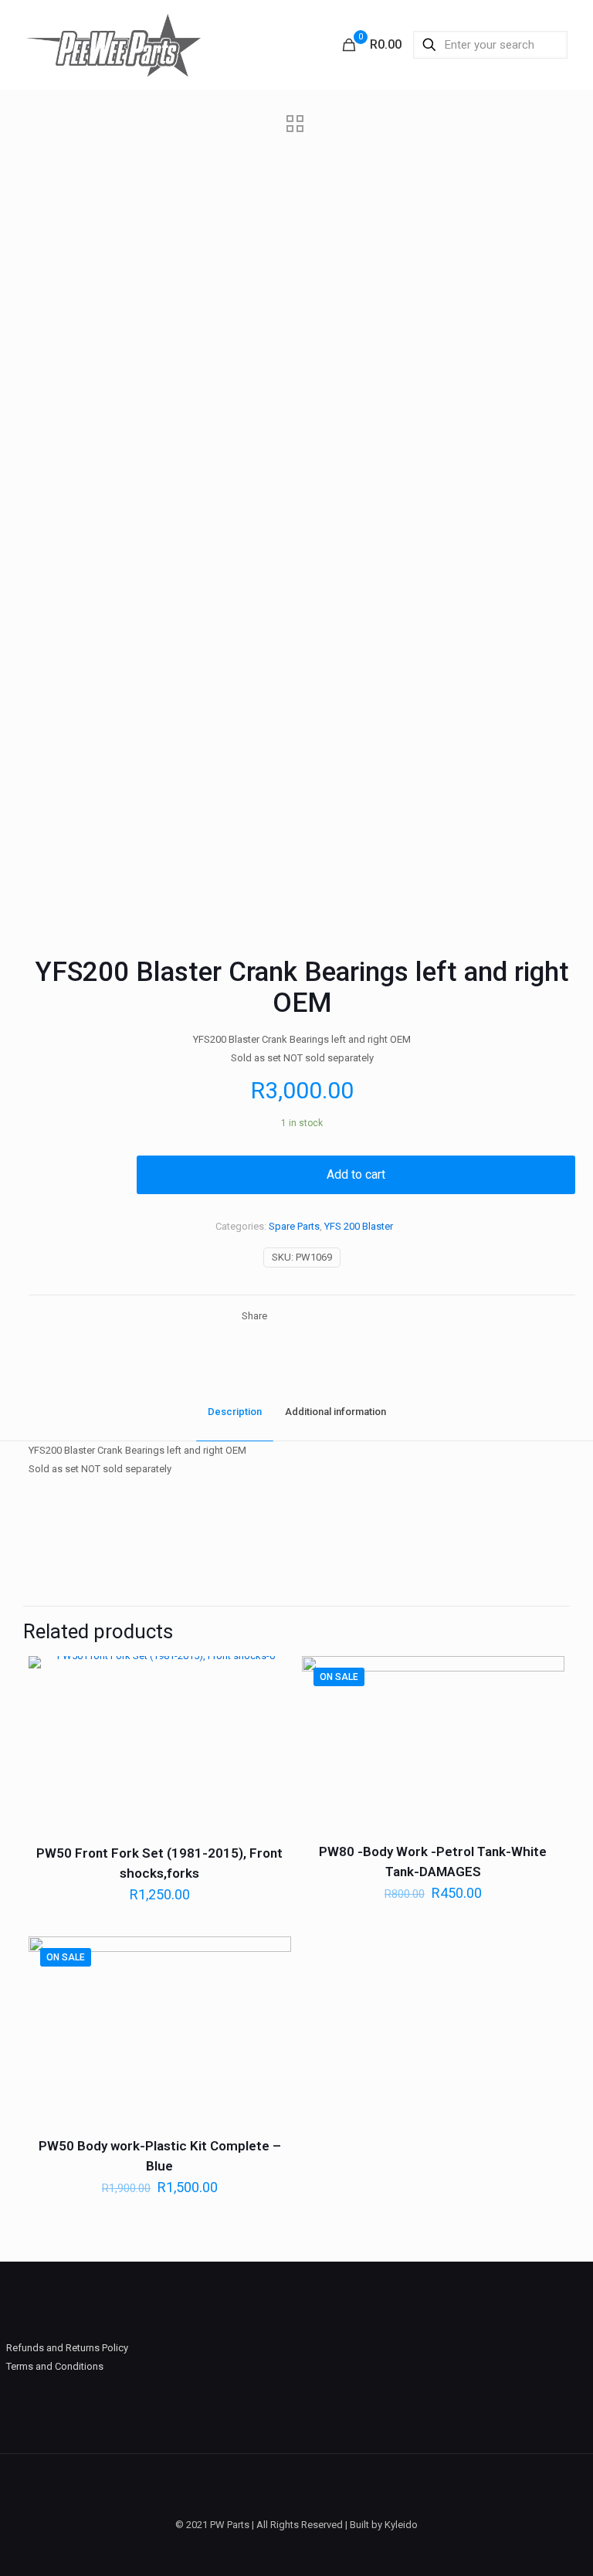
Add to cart (356, 1174)
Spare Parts (294, 1226)
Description (235, 1412)
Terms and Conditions (55, 2366)
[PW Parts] (112, 44)
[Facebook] (296, 2551)
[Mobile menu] (295, 45)
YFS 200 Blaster (359, 1226)
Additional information (335, 1412)
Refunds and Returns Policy (67, 2348)
